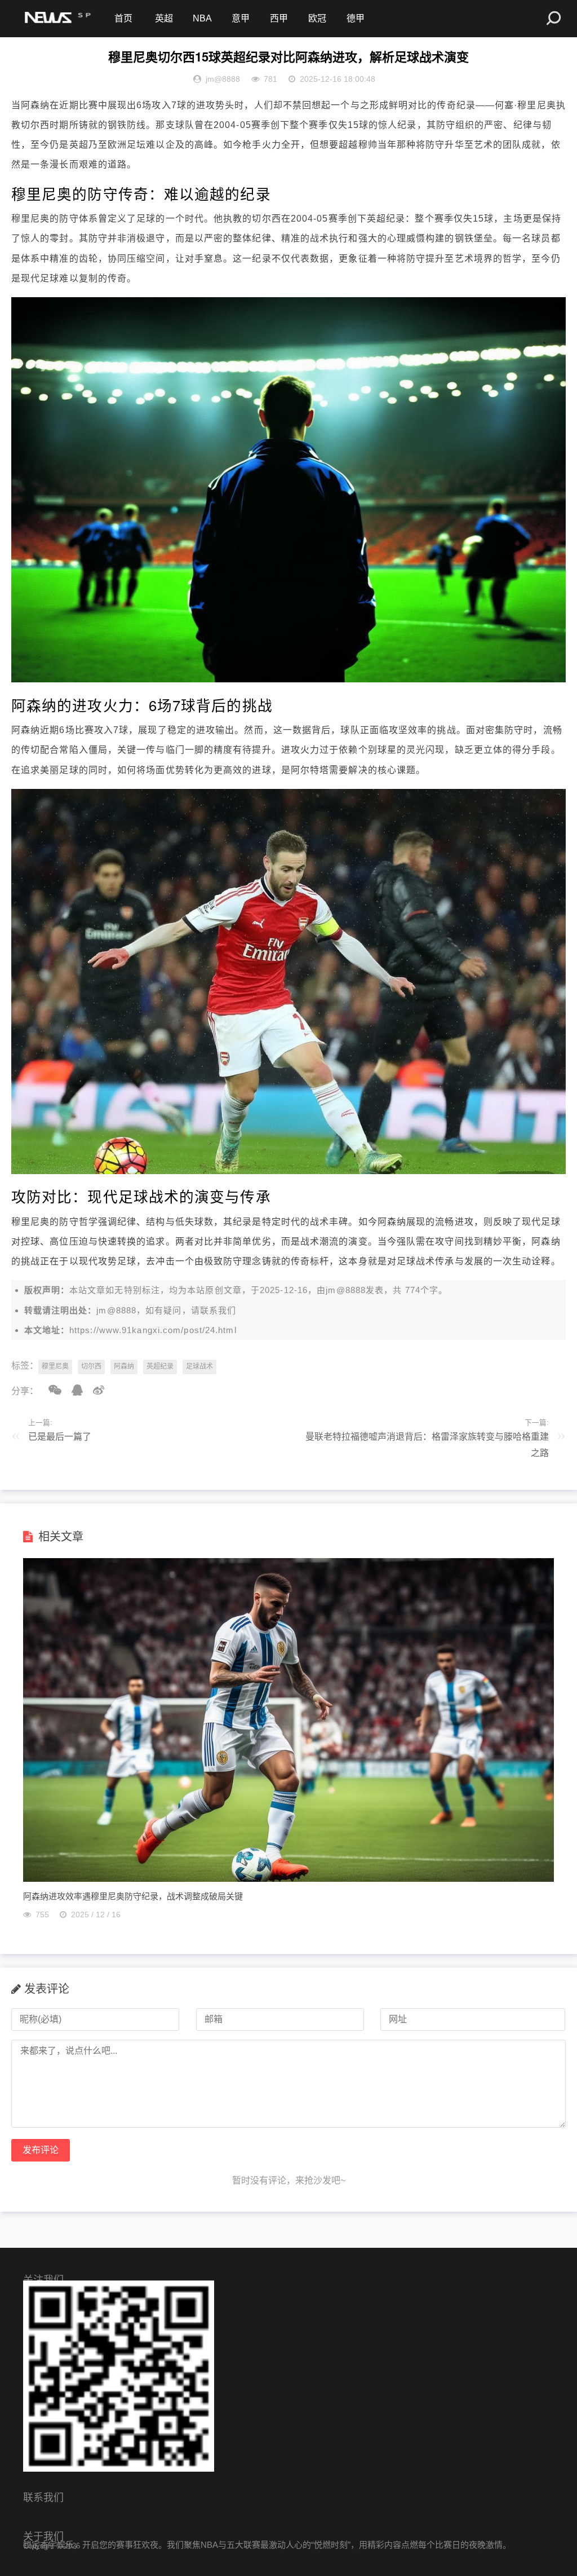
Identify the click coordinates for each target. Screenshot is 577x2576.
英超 (164, 18)
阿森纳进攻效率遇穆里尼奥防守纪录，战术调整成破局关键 (133, 1896)
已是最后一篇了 (60, 1437)
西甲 (279, 18)
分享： (25, 1391)
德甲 (356, 18)
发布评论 (41, 2150)
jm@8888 (346, 1290)
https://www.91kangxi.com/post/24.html (153, 1330)
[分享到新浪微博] (95, 1390)
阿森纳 (124, 1366)
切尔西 (91, 1366)
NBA (202, 18)
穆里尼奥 (55, 1366)
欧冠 (317, 18)
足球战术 (199, 1366)
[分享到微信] (51, 1390)
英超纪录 (160, 1366)
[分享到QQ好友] (73, 1390)
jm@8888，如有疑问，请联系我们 (166, 1310)
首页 (123, 18)
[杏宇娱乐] (56, 19)
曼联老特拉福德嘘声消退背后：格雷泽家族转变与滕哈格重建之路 (427, 1445)
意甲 (241, 18)
